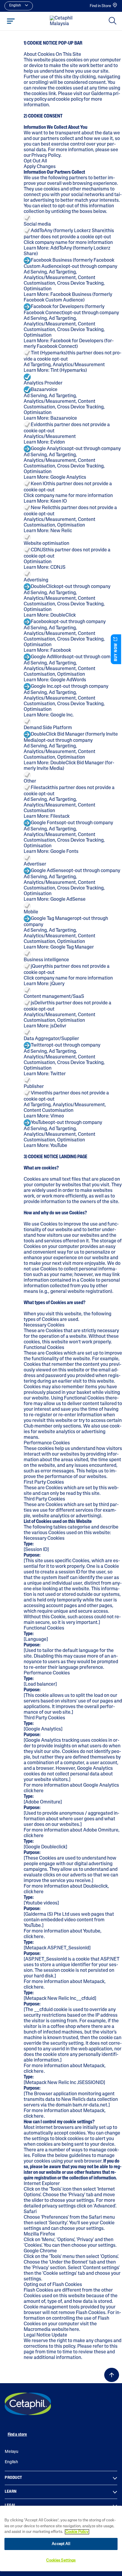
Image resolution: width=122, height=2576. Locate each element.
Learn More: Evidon (44, 442)
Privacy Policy (46, 156)
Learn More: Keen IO (45, 501)
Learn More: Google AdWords (55, 680)
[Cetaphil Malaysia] (28, 2404)
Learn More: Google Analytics (55, 478)
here (39, 1791)
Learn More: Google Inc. (49, 715)
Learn (11, 2492)
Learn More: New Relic (48, 531)
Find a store (17, 2435)
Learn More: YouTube (45, 1146)
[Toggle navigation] (11, 21)
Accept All (61, 2544)
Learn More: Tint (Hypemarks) (55, 371)
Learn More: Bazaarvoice (50, 418)
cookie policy (70, 100)
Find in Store (100, 6)
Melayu (12, 2452)
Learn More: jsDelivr (45, 1026)
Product (13, 2478)
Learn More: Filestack (47, 817)
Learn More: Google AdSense (55, 900)
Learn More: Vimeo (44, 1116)
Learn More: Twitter (45, 1074)
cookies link (44, 94)
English (11, 2462)
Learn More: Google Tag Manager (59, 947)
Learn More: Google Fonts (51, 852)
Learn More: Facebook (47, 651)
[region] (61, 2538)
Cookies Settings (61, 2560)
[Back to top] (112, 2375)
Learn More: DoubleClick (50, 615)
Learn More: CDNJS (45, 568)
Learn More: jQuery (44, 984)
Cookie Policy (77, 2532)
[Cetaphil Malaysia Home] (63, 21)
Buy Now (116, 652)
